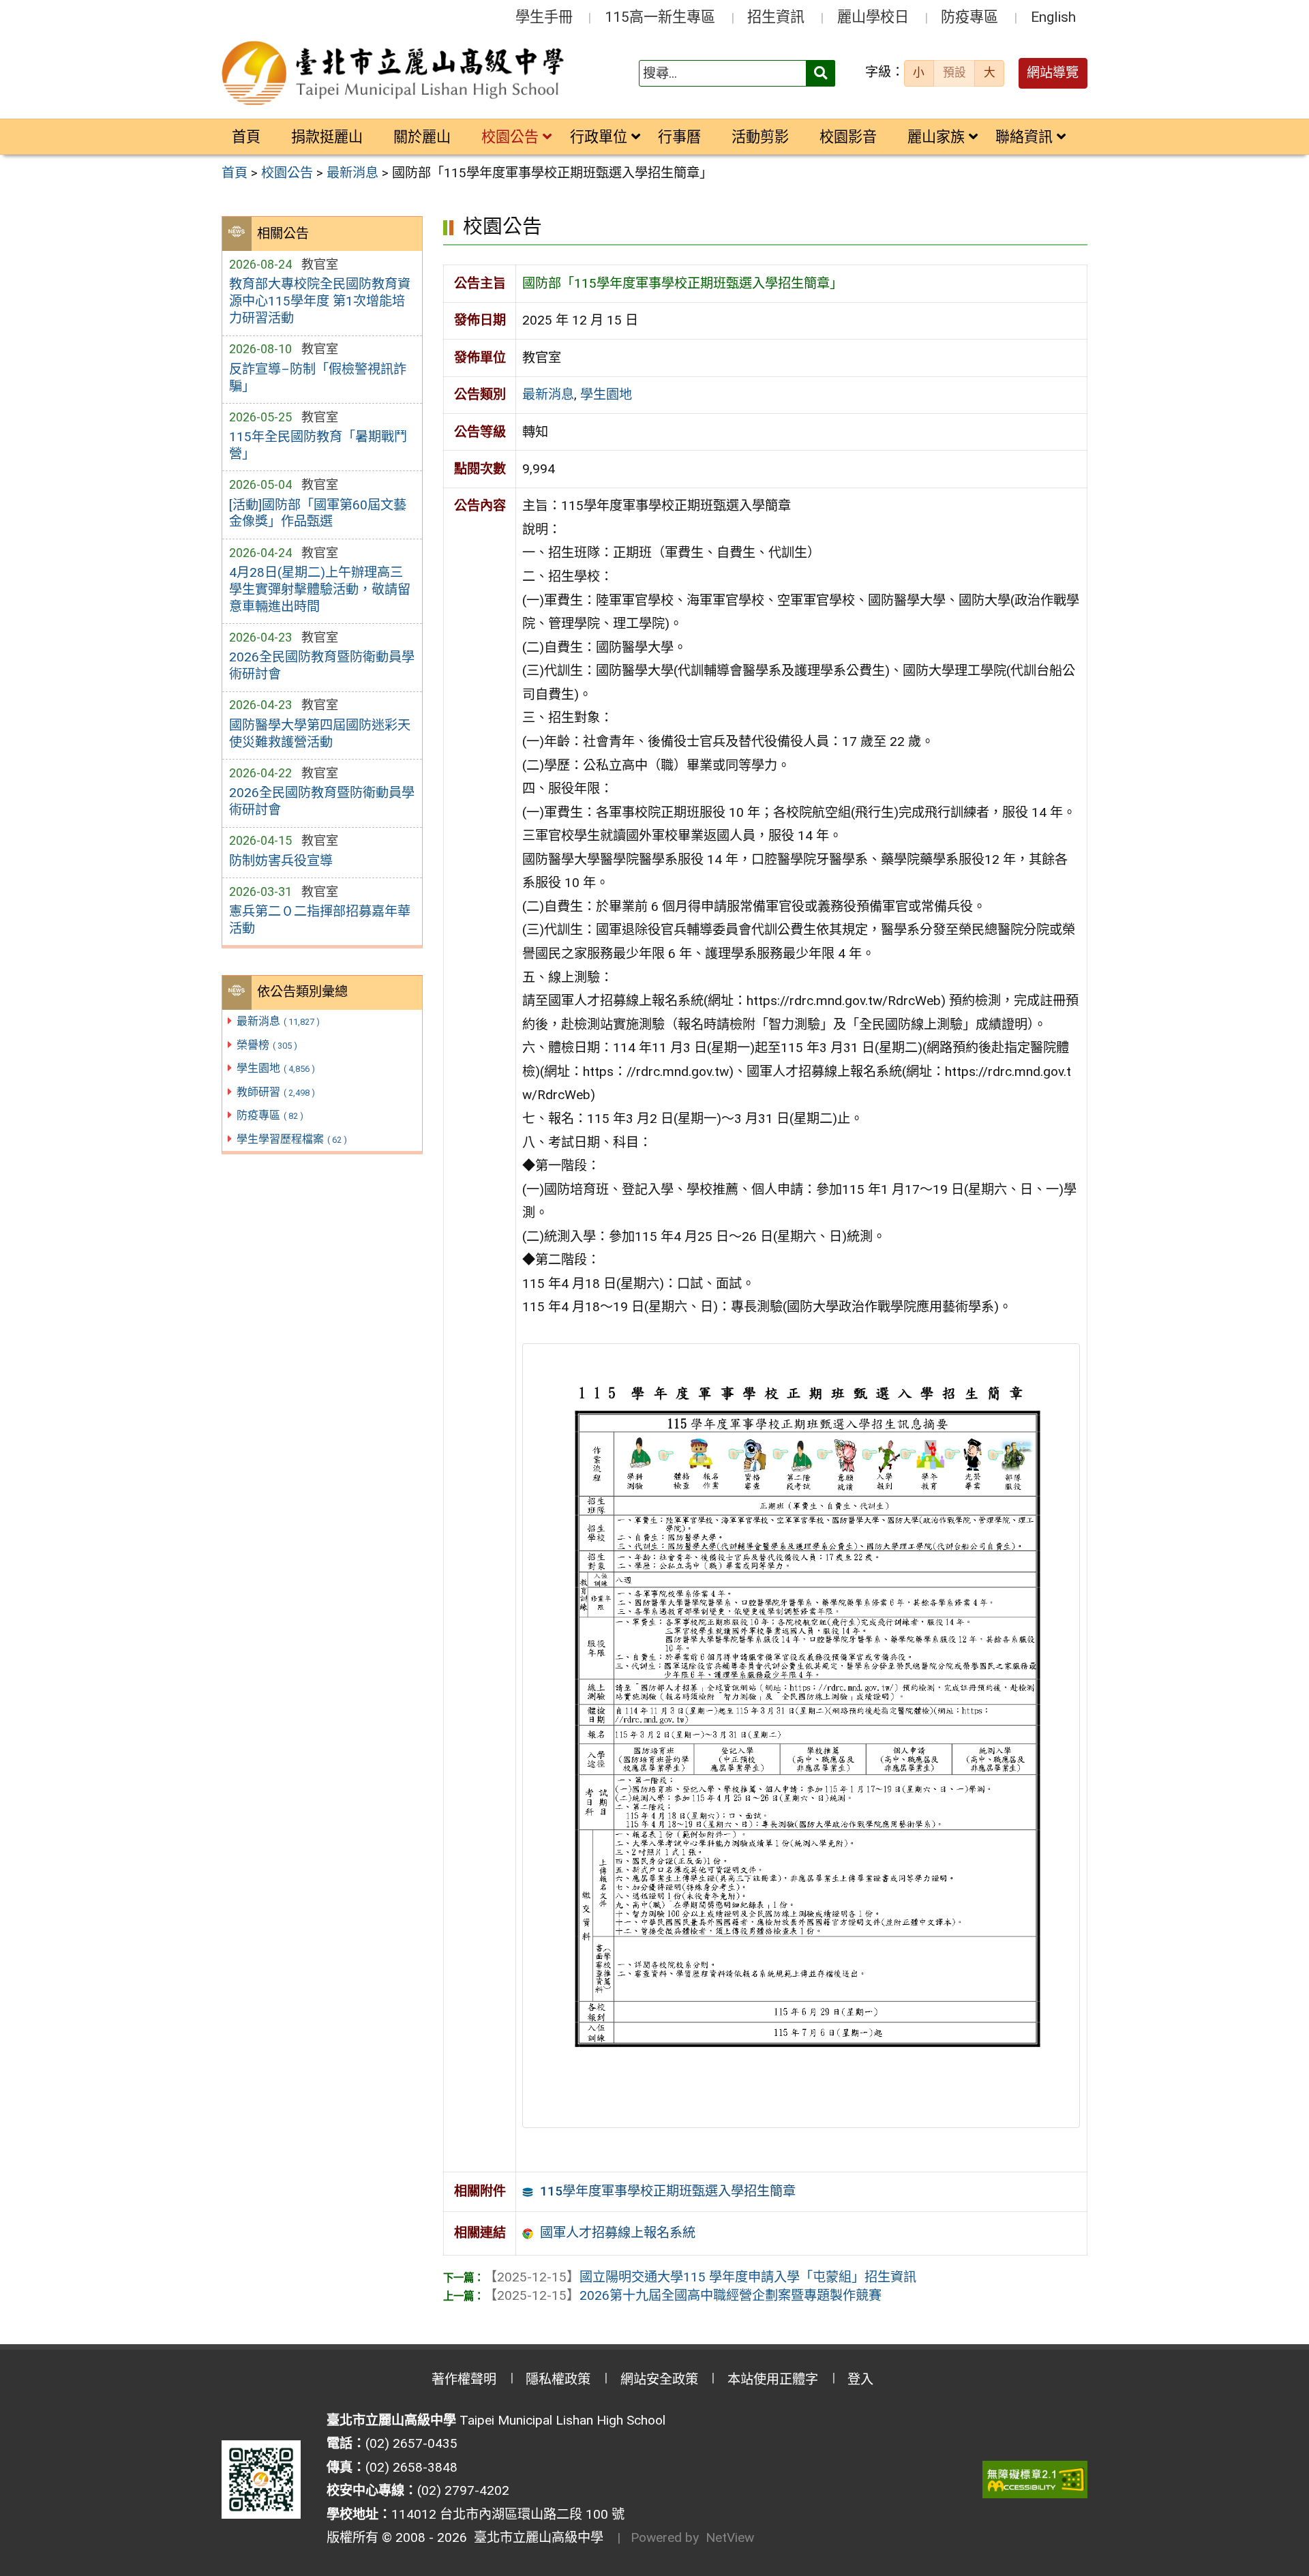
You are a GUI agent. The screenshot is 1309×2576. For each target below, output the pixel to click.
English (1053, 17)
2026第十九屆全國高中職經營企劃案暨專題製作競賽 (683, 2295)
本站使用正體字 (773, 2379)
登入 (860, 2379)
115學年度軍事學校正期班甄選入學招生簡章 (668, 2191)
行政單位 (599, 137)
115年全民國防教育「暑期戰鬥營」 (318, 445)
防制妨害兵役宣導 (281, 861)
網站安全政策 (659, 2379)
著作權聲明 (464, 2379)
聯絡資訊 (1024, 137)
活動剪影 (760, 137)
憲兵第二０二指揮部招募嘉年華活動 (320, 920)
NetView (730, 2537)
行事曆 (679, 137)
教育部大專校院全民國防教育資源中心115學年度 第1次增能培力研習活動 (320, 301)
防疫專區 (969, 17)
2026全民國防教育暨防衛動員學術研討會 (322, 665)
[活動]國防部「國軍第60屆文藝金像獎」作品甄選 (318, 513)
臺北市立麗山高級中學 (535, 2537)
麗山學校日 (873, 17)
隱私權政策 (558, 2379)
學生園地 (276, 1068)
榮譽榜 (267, 1045)
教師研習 (276, 1092)
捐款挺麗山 (327, 137)
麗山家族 (936, 137)
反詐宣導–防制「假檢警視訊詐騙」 (318, 378)
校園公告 (510, 137)
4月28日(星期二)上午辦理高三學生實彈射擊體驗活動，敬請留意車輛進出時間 (320, 589)
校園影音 (848, 137)
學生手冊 (544, 17)
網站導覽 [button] (1053, 73)
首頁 (246, 137)
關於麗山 (422, 137)
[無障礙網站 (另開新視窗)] (1035, 2480)
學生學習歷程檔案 (292, 1139)
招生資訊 (776, 17)
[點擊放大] (801, 1735)
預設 (954, 72)
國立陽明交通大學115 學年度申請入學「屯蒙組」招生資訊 (700, 2277)
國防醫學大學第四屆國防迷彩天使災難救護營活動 (320, 734)
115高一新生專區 (660, 17)
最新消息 (278, 1021)
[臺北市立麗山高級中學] (395, 74)
